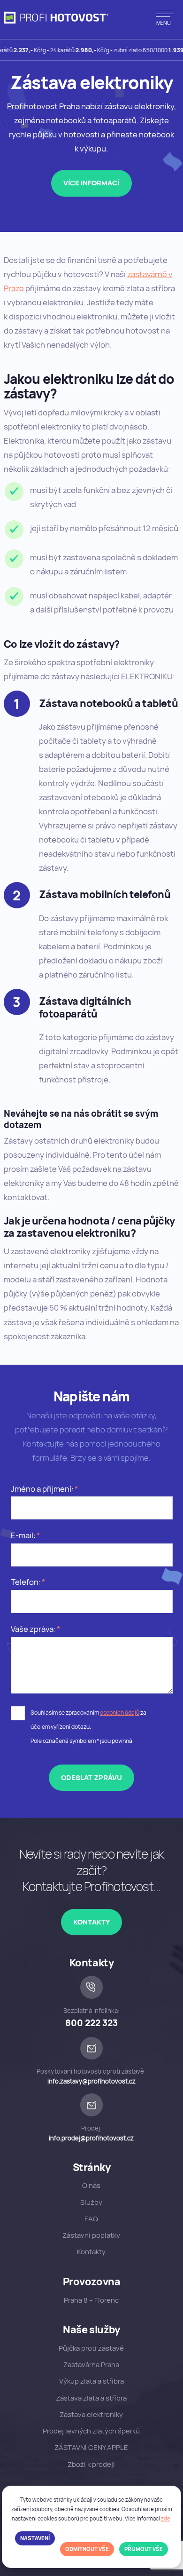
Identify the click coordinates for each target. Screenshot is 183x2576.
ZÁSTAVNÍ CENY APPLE (91, 2447)
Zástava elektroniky (91, 2414)
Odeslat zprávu (91, 1777)
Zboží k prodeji (91, 2464)
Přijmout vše (144, 2549)
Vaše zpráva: (33, 1629)
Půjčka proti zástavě (91, 2348)
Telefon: (26, 1582)
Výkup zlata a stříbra (91, 2381)
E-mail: (23, 1535)
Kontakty (91, 1922)
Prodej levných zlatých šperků (91, 2431)
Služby (91, 2202)
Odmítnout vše (87, 2549)
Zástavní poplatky (91, 2235)
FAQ (91, 2219)
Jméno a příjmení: (42, 1489)
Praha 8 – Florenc (91, 2300)
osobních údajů (120, 1713)
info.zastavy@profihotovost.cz (91, 2081)
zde (166, 2518)
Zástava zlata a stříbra (91, 2398)
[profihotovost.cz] (56, 18)
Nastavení (35, 2538)
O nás (91, 2185)
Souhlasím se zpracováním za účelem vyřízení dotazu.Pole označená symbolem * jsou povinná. (88, 1727)
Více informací (91, 183)
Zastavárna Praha (91, 2365)
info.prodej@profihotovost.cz (91, 2138)
